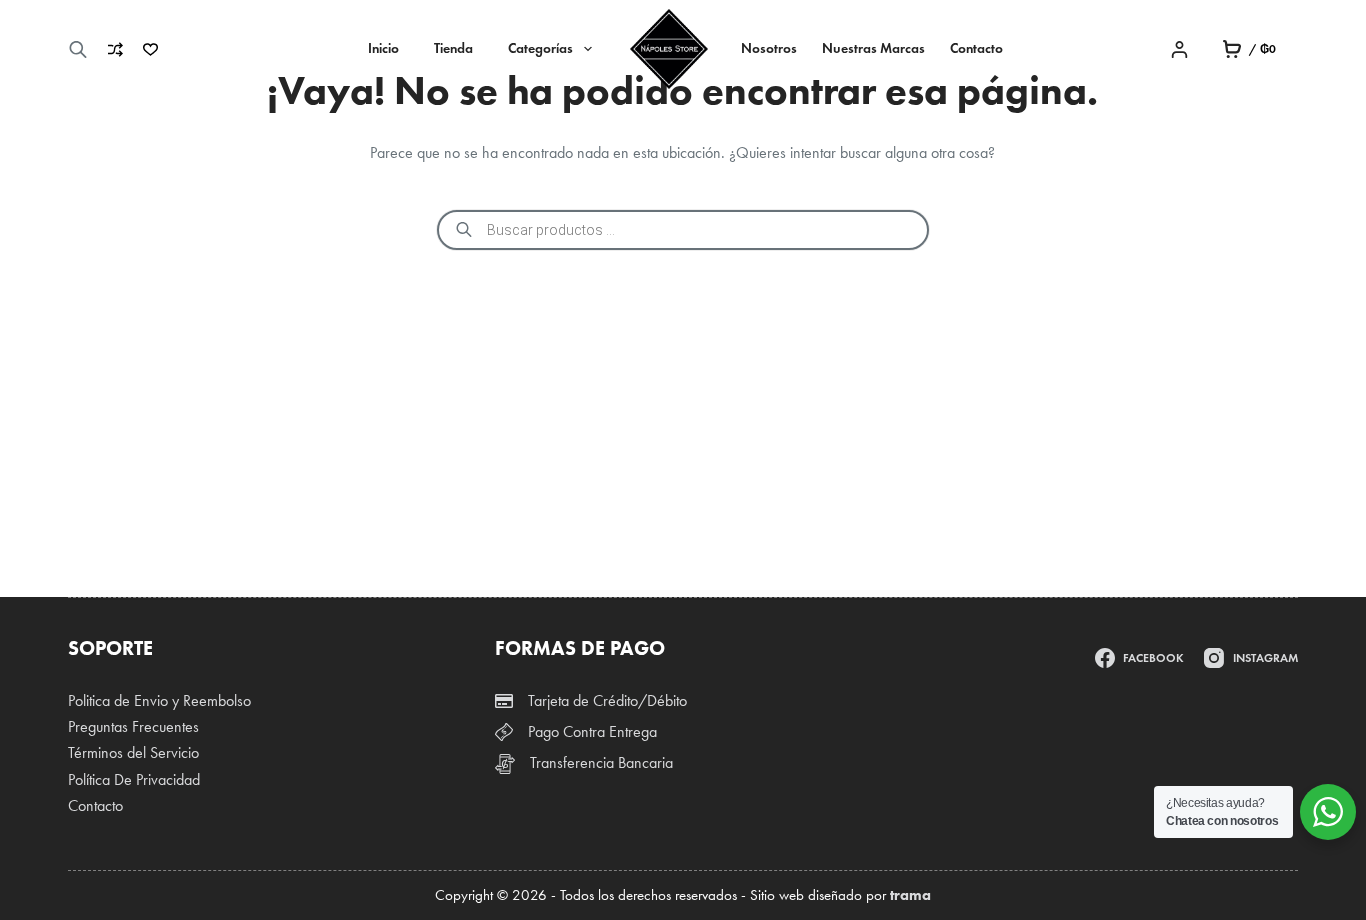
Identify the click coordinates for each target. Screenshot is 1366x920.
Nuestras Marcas (873, 48)
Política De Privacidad (134, 779)
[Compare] (115, 49)
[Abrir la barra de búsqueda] (78, 49)
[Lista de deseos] (150, 49)
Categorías (540, 48)
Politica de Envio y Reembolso (159, 700)
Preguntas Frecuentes (133, 726)
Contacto (976, 48)
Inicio (383, 48)
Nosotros (769, 48)
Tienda (453, 48)
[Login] (1179, 49)
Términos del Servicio (133, 752)
